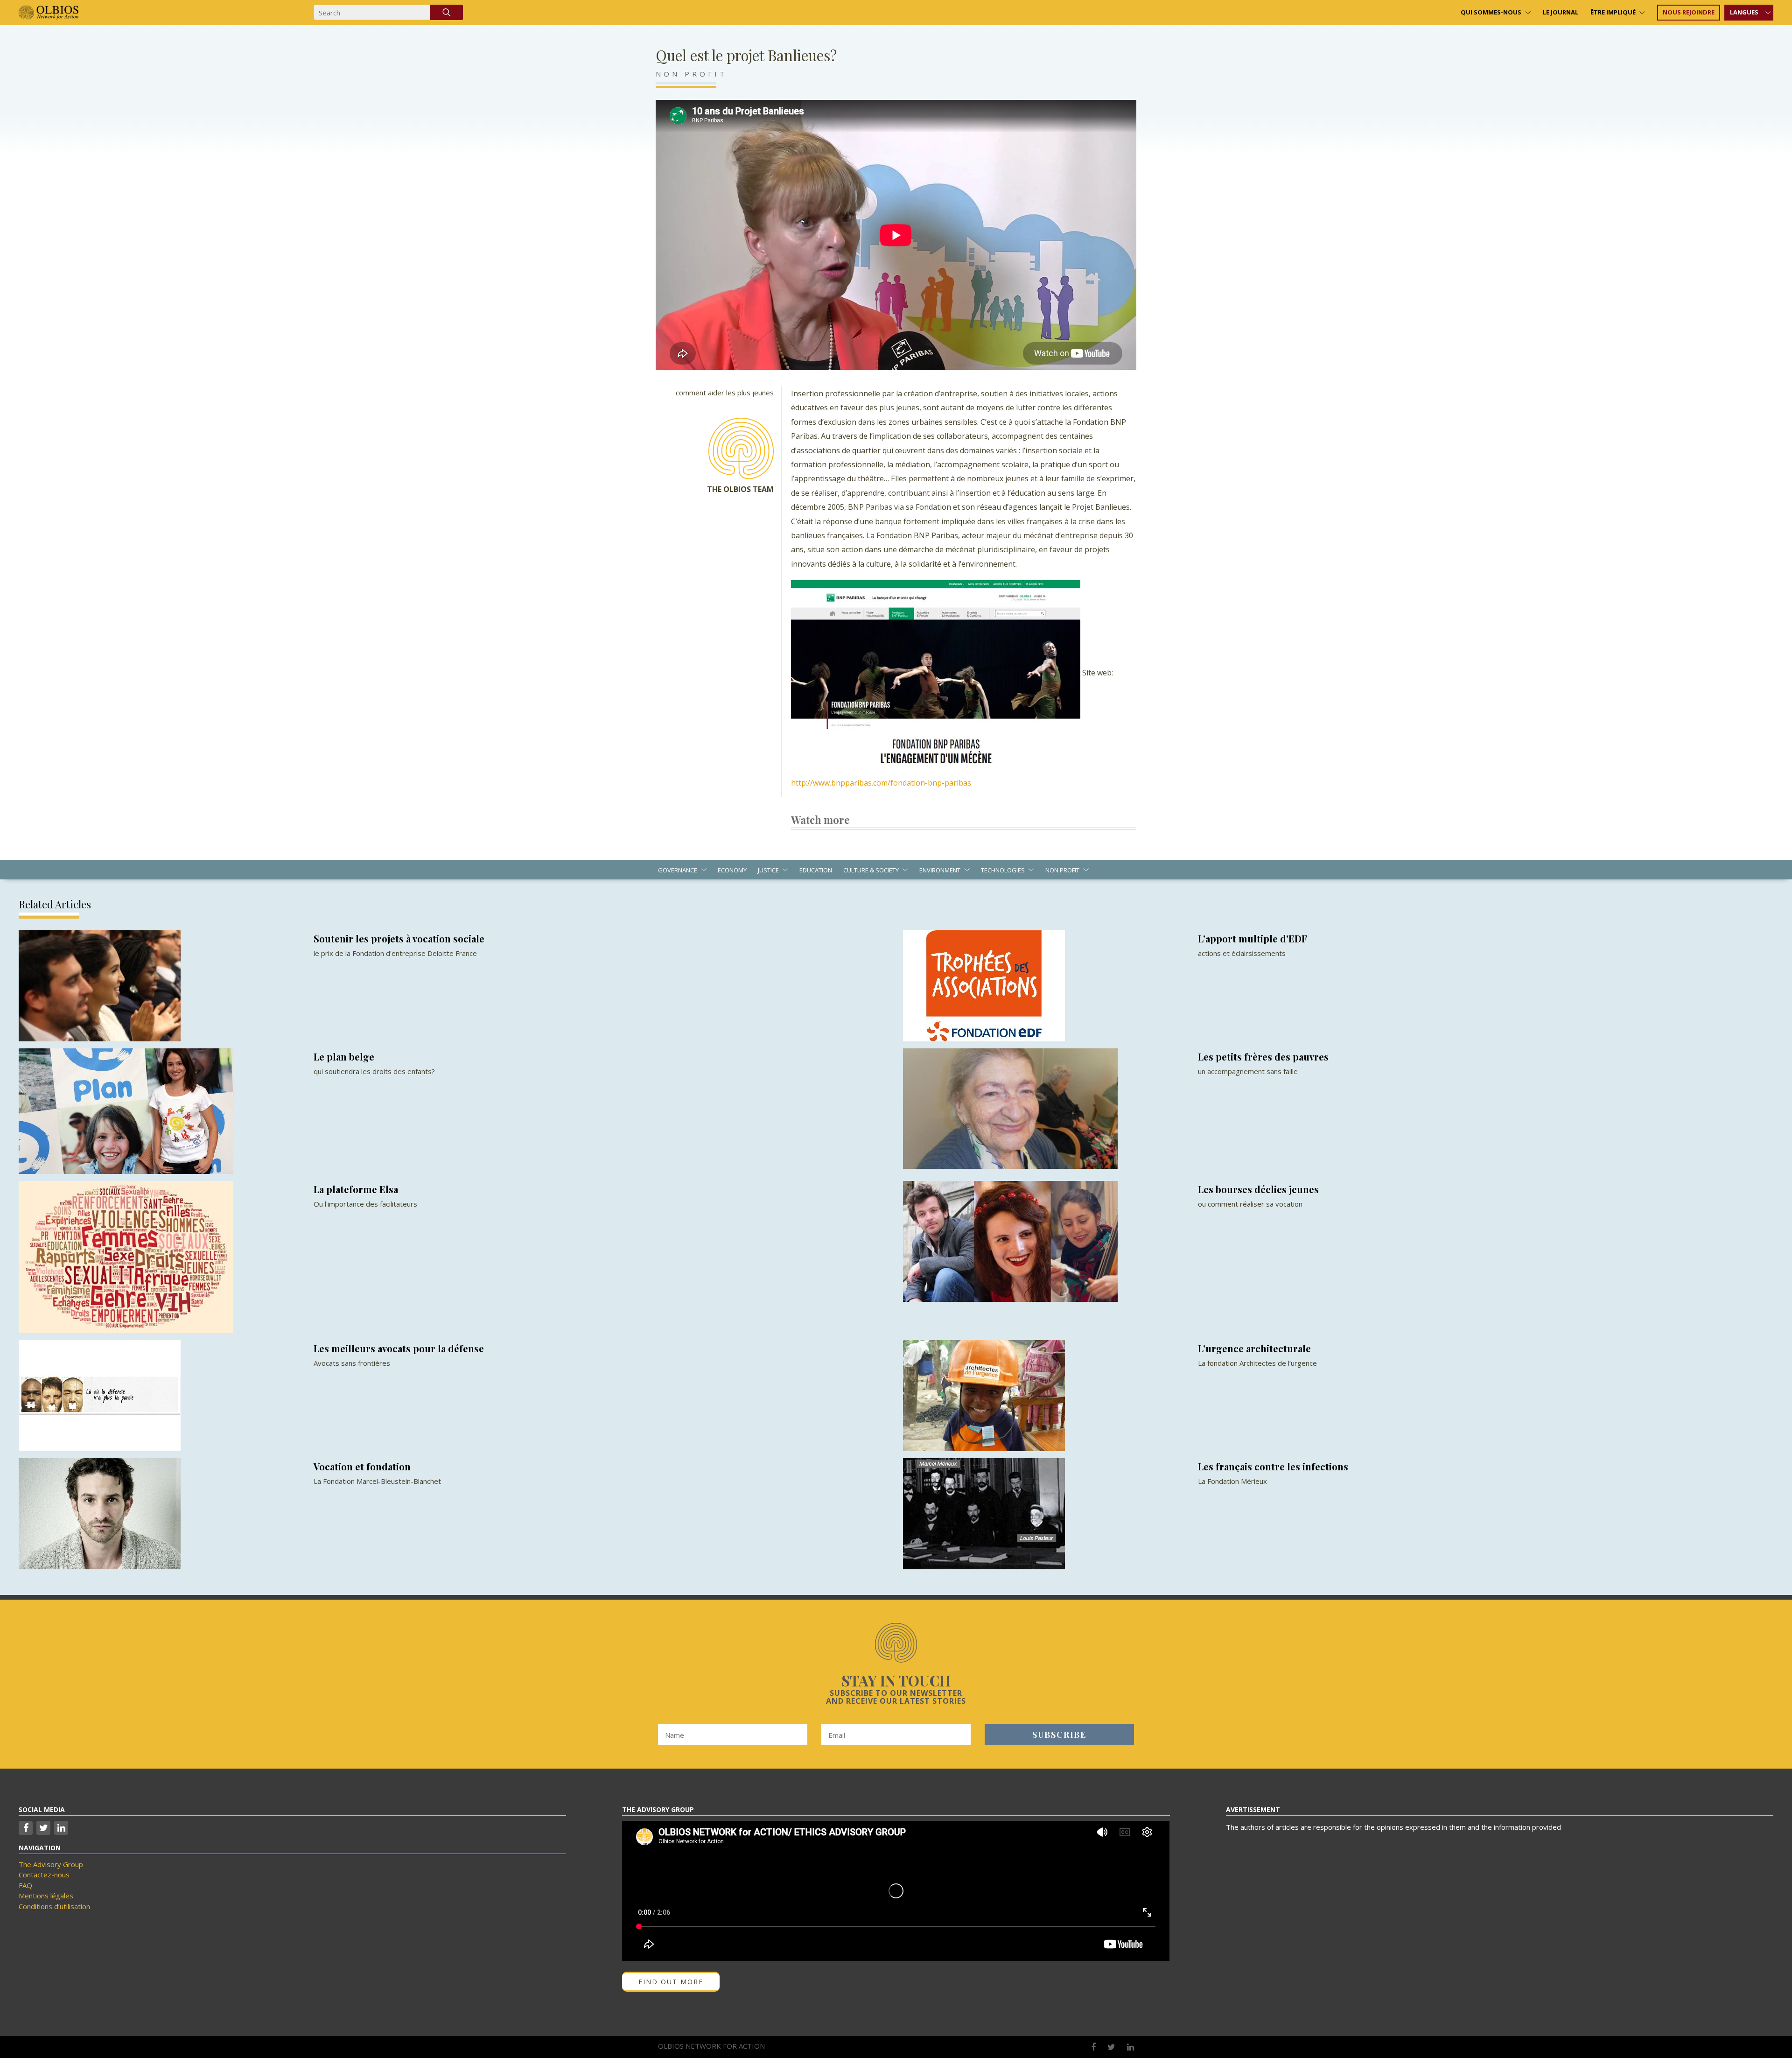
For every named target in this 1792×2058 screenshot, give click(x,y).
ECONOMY (732, 870)
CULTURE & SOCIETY (871, 870)
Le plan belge (344, 1057)
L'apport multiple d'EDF (1253, 938)
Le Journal (1561, 12)
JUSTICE (768, 870)
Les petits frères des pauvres (1263, 1057)
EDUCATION (816, 870)
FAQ (25, 1885)
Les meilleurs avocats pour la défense (399, 1348)
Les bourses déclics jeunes (1258, 1189)
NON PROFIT (691, 74)
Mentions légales (46, 1896)
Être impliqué (1613, 12)
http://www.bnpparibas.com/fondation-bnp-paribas (881, 783)
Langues (1744, 12)
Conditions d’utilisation (54, 1906)
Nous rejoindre (1689, 12)
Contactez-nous (44, 1875)
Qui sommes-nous (1491, 12)
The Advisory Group (51, 1864)
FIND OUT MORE (671, 1982)
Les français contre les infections (1273, 1466)
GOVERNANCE (678, 870)
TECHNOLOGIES (1003, 870)
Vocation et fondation (362, 1466)
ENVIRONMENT (940, 870)
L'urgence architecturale (1254, 1348)
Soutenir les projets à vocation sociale (399, 938)
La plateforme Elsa (356, 1189)
